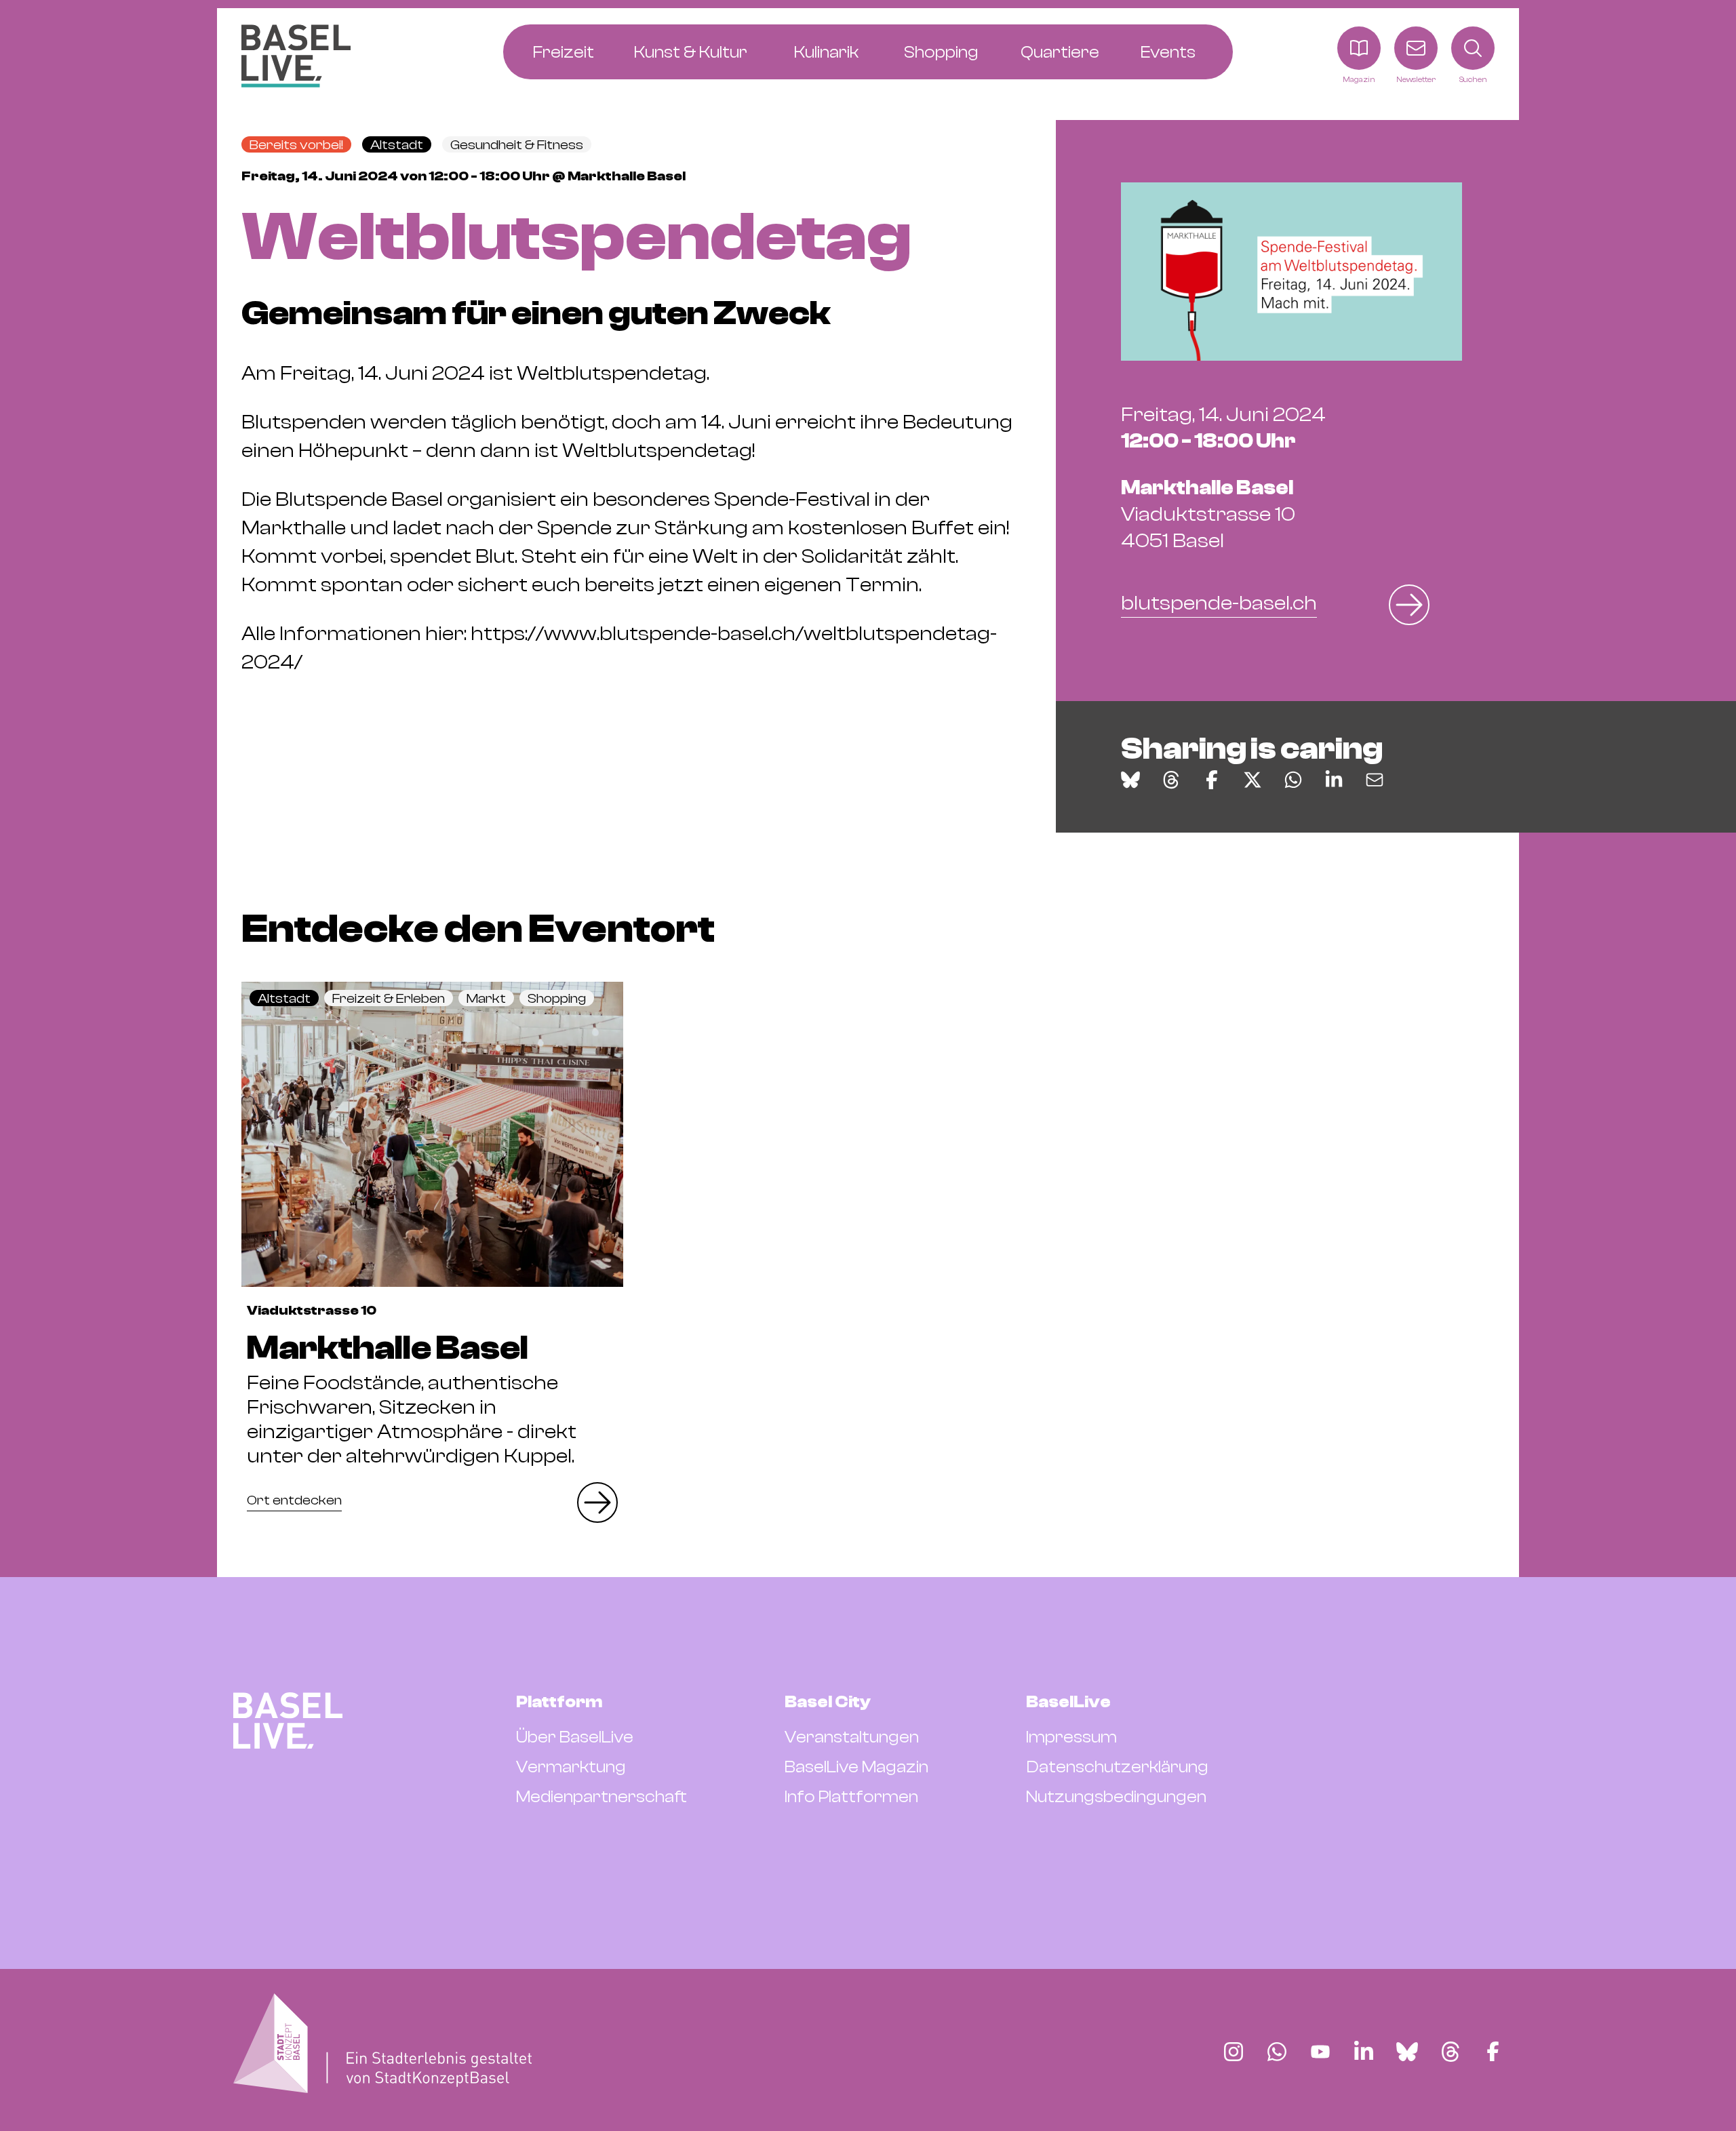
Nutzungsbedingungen (1116, 1797)
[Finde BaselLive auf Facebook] (1493, 2052)
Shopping (557, 998)
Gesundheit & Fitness (517, 145)
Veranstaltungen (852, 1737)
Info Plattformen (851, 1797)
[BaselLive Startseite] (296, 56)
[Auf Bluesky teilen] (1130, 780)
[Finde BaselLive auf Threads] (1451, 2052)
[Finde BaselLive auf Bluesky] (1407, 2052)
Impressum (1071, 1737)
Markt (486, 998)
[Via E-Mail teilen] (1375, 780)
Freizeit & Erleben (389, 998)
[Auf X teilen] (1252, 780)
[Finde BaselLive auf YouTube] (1320, 2052)
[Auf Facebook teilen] (1212, 780)
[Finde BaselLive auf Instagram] (1234, 2052)
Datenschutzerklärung (1117, 1767)
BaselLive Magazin (856, 1767)
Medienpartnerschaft (601, 1797)
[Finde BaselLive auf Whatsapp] (1277, 2052)
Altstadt (397, 145)
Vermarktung (571, 1767)
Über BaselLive (575, 1737)
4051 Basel (1208, 514)
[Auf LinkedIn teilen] (1334, 780)
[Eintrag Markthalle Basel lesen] (432, 1134)
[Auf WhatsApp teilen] (1293, 780)
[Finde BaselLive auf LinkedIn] (1364, 2052)
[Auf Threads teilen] (1171, 780)
